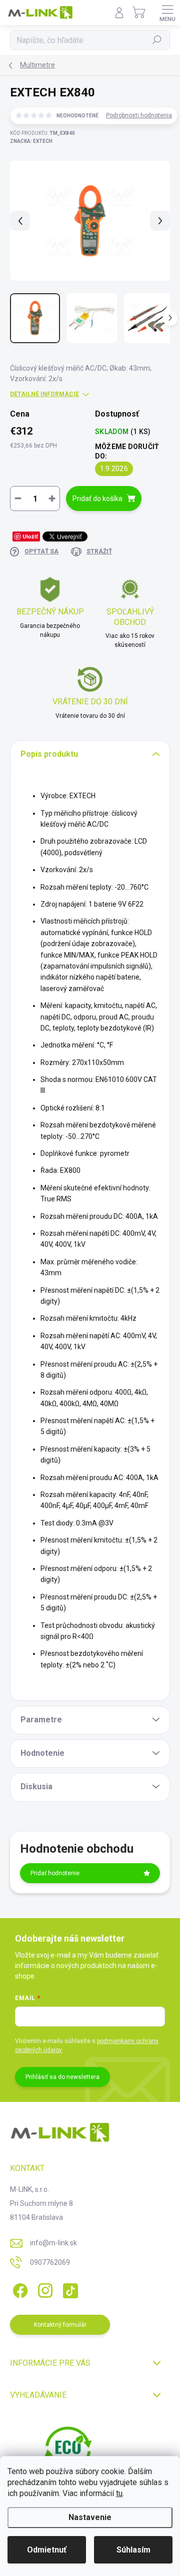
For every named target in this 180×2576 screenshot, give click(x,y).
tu (119, 2493)
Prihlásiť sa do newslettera (62, 2077)
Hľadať (157, 40)
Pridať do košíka (97, 499)
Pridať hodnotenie (55, 1873)
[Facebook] (19, 2289)
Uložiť (30, 536)
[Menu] (167, 12)
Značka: (31, 141)
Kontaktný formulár (60, 2325)
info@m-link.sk (53, 2243)
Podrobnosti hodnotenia (139, 115)
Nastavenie (90, 2517)
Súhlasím (133, 2550)
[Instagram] (44, 2289)
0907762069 (50, 2262)
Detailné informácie (44, 394)
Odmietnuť (47, 2550)
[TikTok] (69, 2289)
